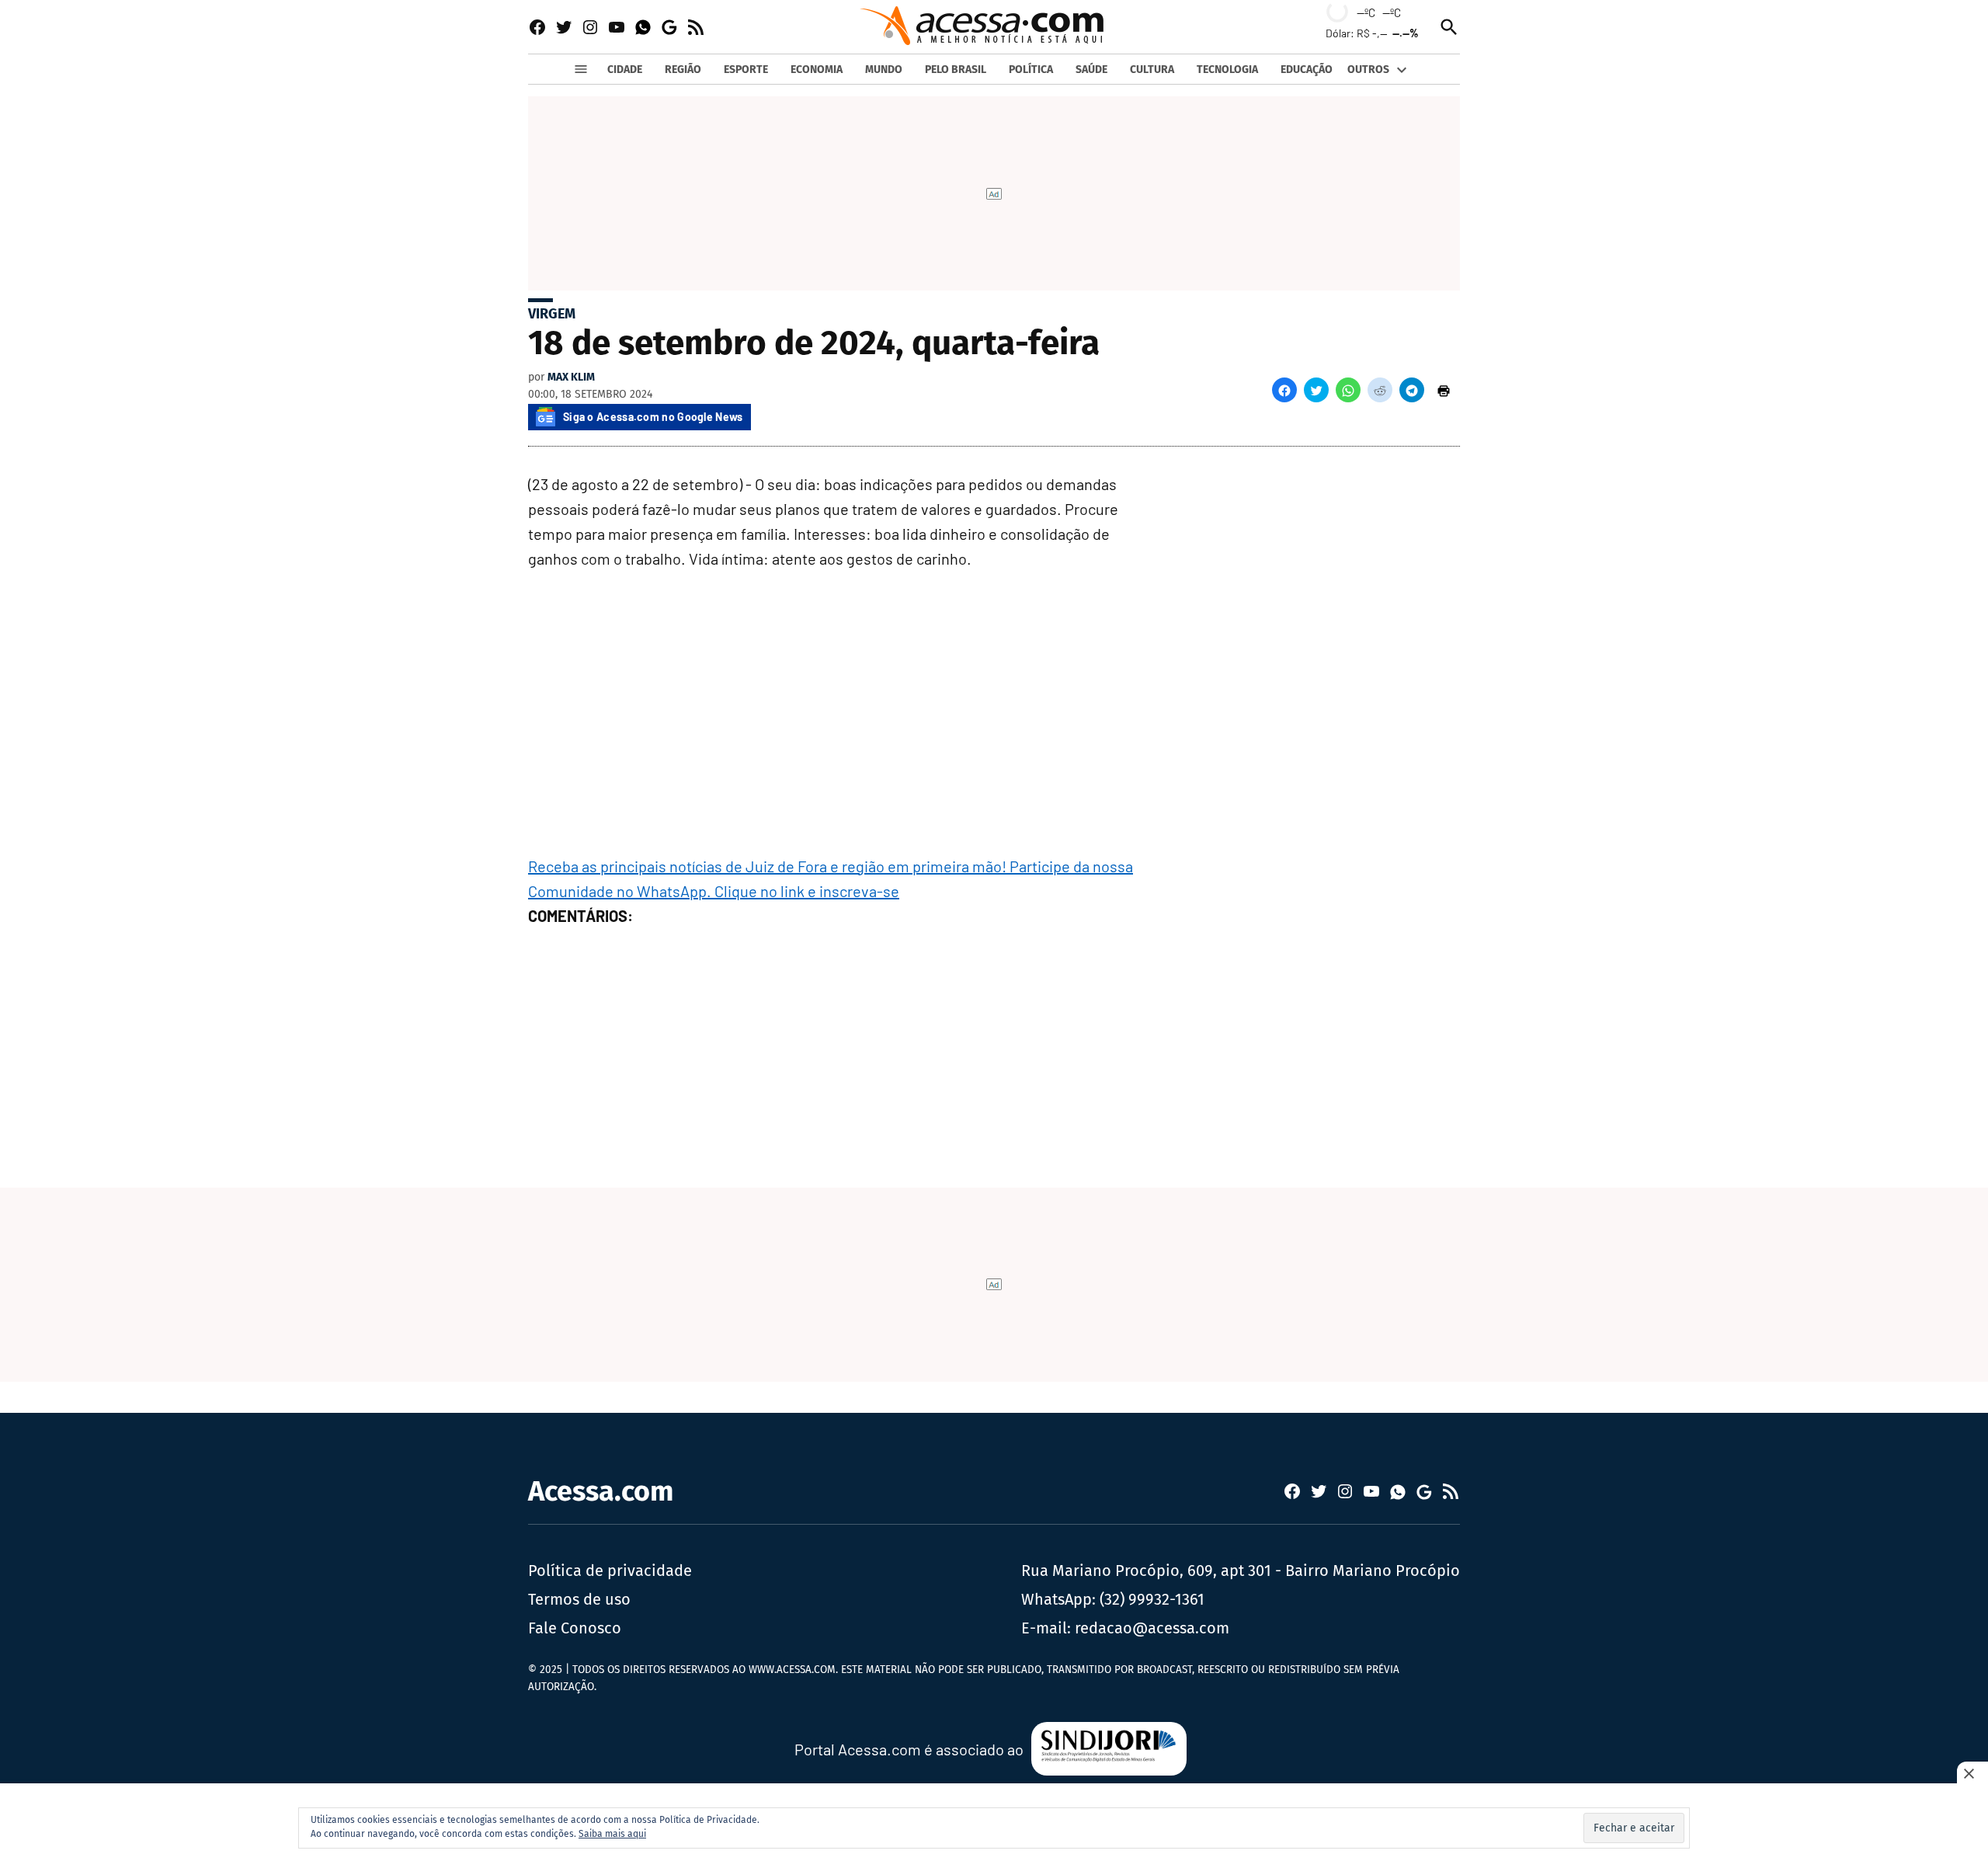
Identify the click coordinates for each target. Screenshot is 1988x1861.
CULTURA (1152, 70)
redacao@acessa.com (1152, 1628)
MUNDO (884, 70)
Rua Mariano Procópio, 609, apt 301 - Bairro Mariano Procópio (1241, 1571)
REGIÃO (683, 70)
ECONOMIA (817, 70)
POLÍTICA (1031, 70)
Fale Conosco (575, 1628)
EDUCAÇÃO (1307, 70)
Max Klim (571, 377)
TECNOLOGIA (1227, 70)
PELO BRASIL (956, 70)
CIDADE (625, 70)
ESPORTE (746, 70)
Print (1444, 390)
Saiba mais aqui (612, 1834)
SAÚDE (1091, 70)
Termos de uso (579, 1599)
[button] (1284, 390)
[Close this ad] (1972, 1773)
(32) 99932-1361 (1152, 1599)
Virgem (552, 314)
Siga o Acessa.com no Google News (653, 417)
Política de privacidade (610, 1571)
